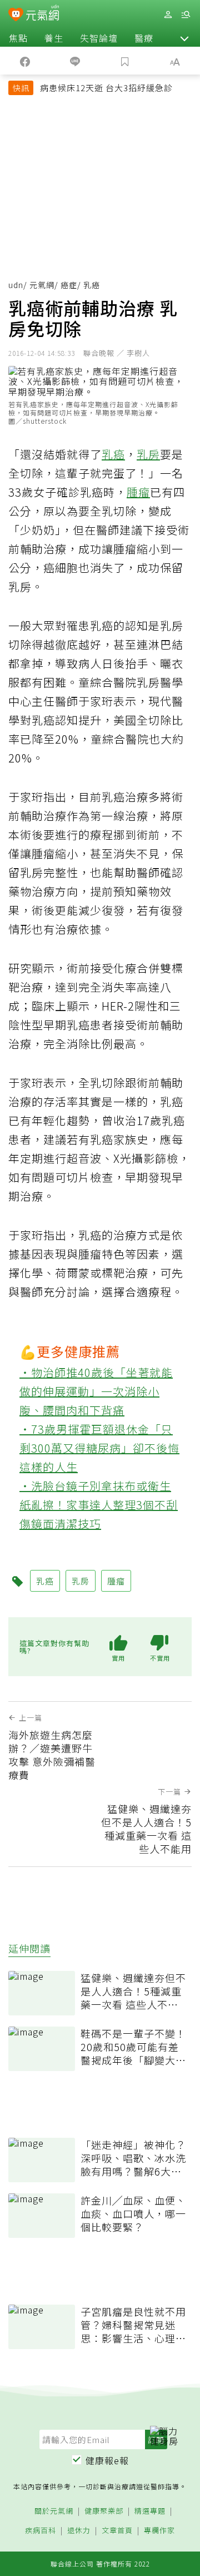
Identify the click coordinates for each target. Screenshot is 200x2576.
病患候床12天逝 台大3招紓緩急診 (106, 88)
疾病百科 (41, 2531)
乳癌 (113, 454)
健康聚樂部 (104, 2511)
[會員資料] (168, 15)
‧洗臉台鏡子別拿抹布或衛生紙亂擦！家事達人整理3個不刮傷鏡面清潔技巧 (99, 1505)
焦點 (18, 38)
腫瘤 (138, 492)
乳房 (148, 454)
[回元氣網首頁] (42, 14)
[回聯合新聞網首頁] (16, 16)
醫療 (144, 38)
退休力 (79, 2531)
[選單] (186, 15)
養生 (54, 38)
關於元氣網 (54, 2511)
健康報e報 (107, 2460)
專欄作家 (159, 2531)
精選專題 (150, 2511)
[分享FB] (25, 61)
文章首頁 (117, 2531)
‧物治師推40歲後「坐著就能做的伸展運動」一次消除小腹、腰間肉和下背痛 (96, 1391)
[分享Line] (75, 61)
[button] (184, 38)
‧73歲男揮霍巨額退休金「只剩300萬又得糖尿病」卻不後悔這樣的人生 (99, 1448)
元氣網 (42, 285)
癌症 (69, 285)
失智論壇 (99, 38)
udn (16, 285)
